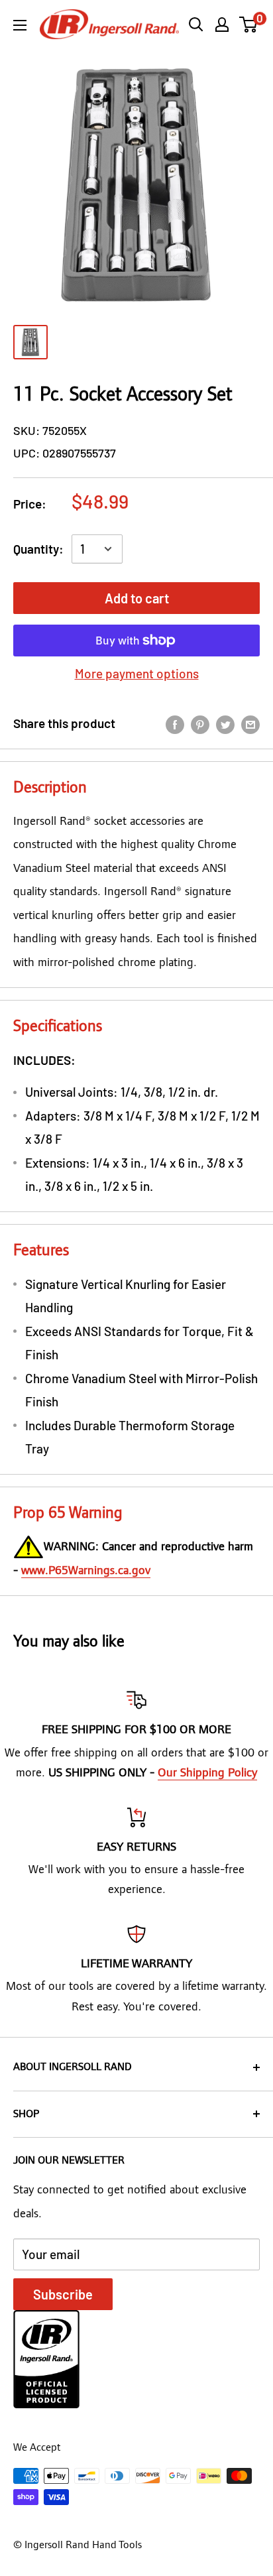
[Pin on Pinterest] (200, 723)
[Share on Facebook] (175, 723)
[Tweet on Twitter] (225, 723)
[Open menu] (20, 25)
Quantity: (38, 549)
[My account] (222, 25)
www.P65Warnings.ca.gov (86, 1570)
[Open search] (196, 25)
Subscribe (63, 2294)
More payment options (137, 673)
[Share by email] (250, 723)
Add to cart (137, 598)
